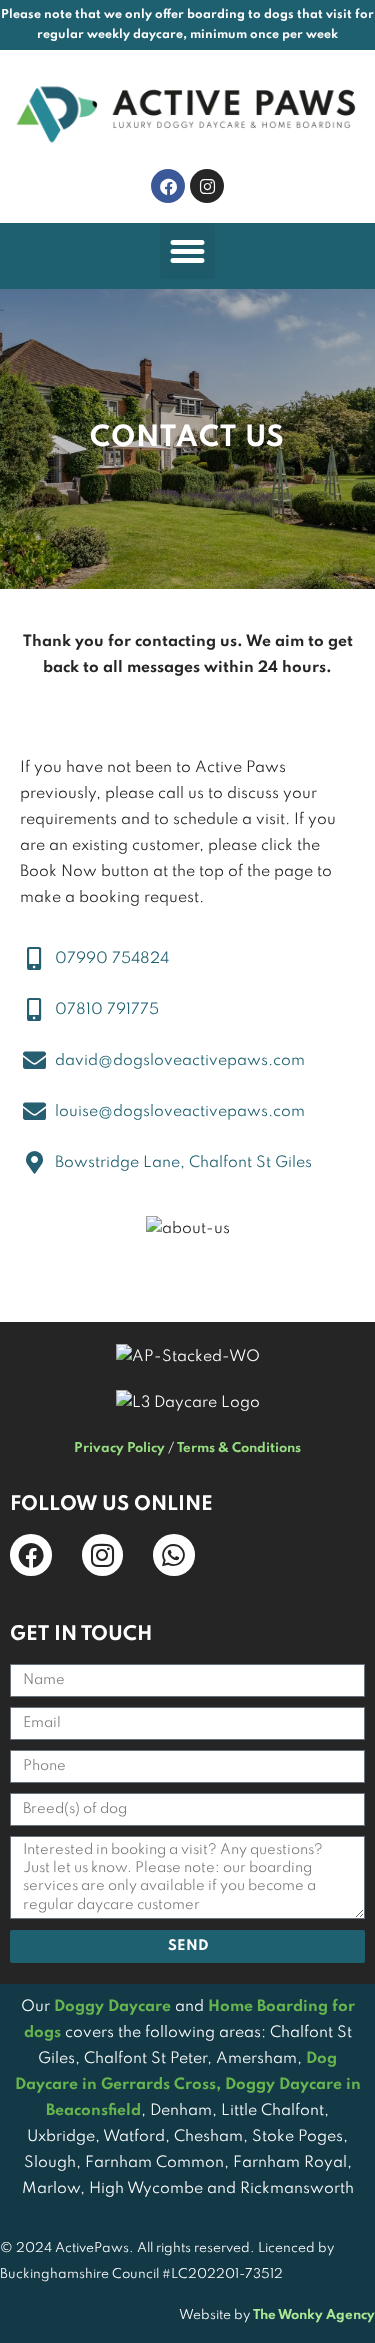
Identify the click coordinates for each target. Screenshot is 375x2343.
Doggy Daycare (112, 2007)
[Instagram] (207, 186)
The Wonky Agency (314, 2315)
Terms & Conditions (239, 1448)
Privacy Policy (119, 1448)
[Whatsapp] (174, 1555)
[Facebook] (168, 186)
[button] (188, 251)
